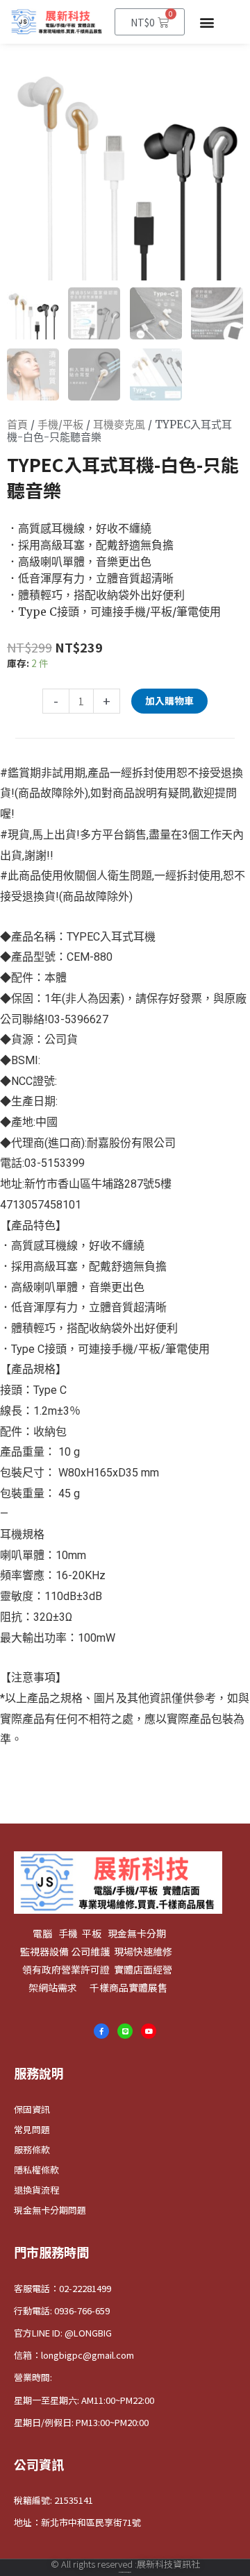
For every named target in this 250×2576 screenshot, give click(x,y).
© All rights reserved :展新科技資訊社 (125, 2564)
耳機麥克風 (119, 424)
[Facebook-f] (101, 2031)
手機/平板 (60, 424)
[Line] (125, 2031)
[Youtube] (149, 2031)
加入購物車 (169, 700)
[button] (207, 22)
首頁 (17, 424)
